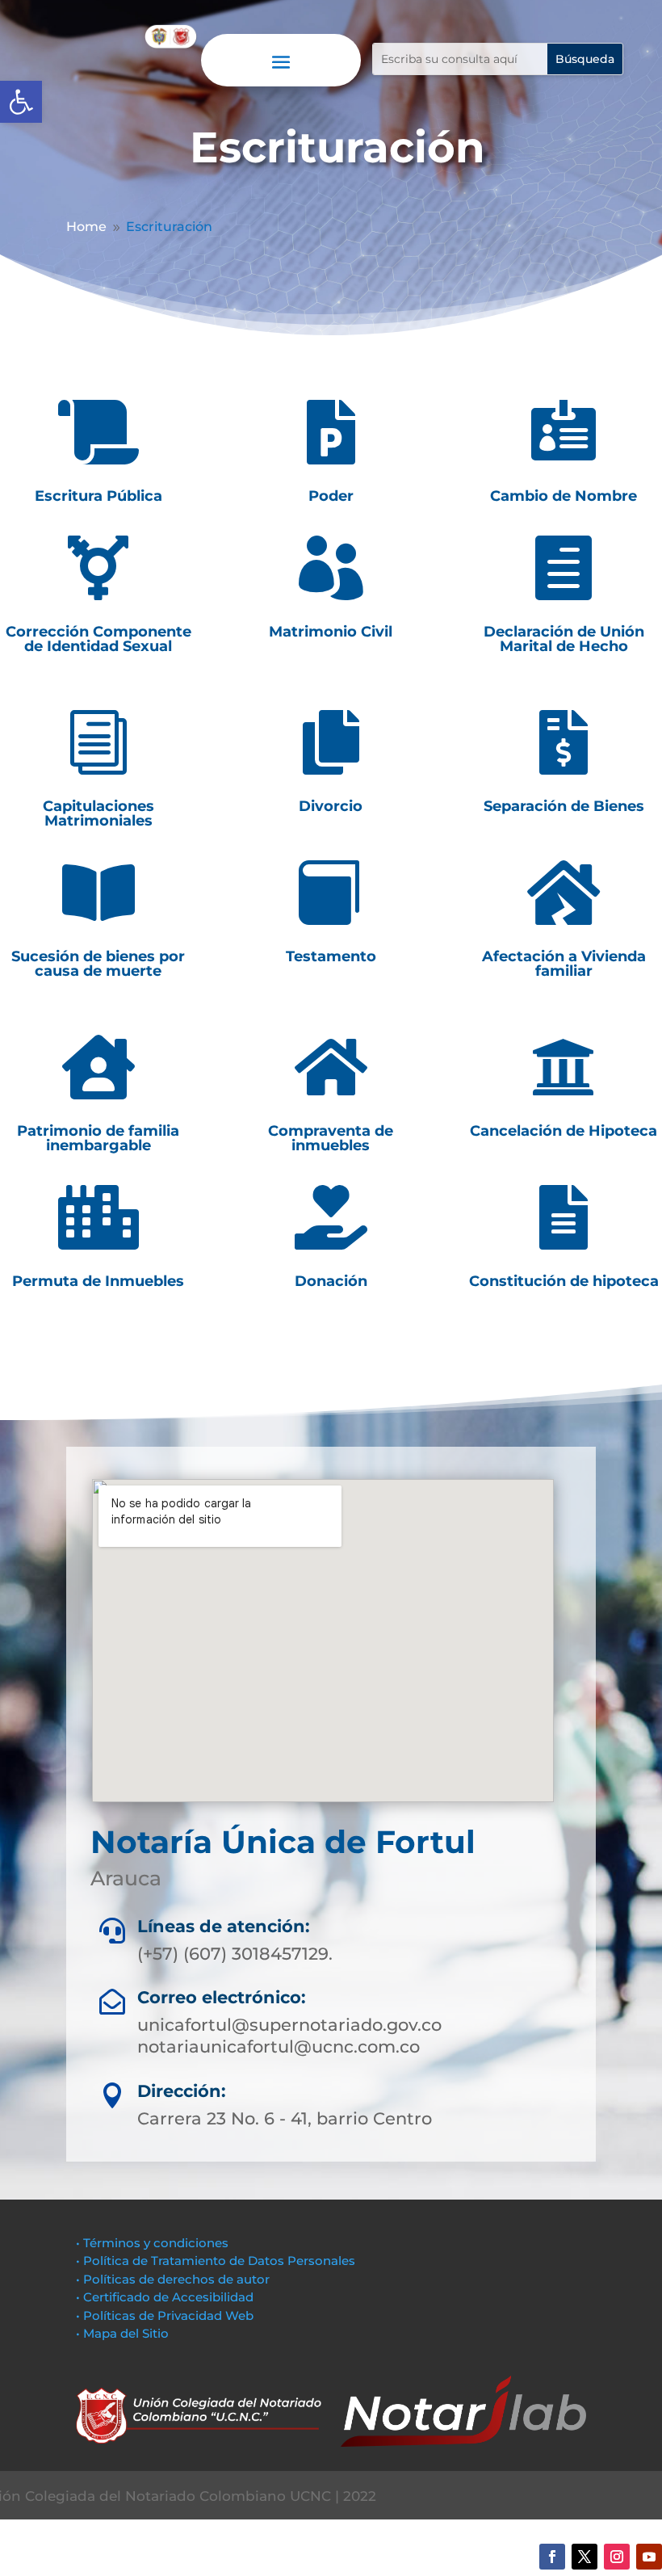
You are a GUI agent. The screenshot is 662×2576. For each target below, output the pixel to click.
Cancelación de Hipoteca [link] (564, 1131)
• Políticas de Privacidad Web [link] (165, 2315)
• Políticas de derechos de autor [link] (173, 2279)
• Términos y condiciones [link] (152, 2243)
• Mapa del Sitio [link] (124, 2333)
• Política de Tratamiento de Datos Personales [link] (216, 2261)
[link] (21, 102)
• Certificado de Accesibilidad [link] (165, 2297)
